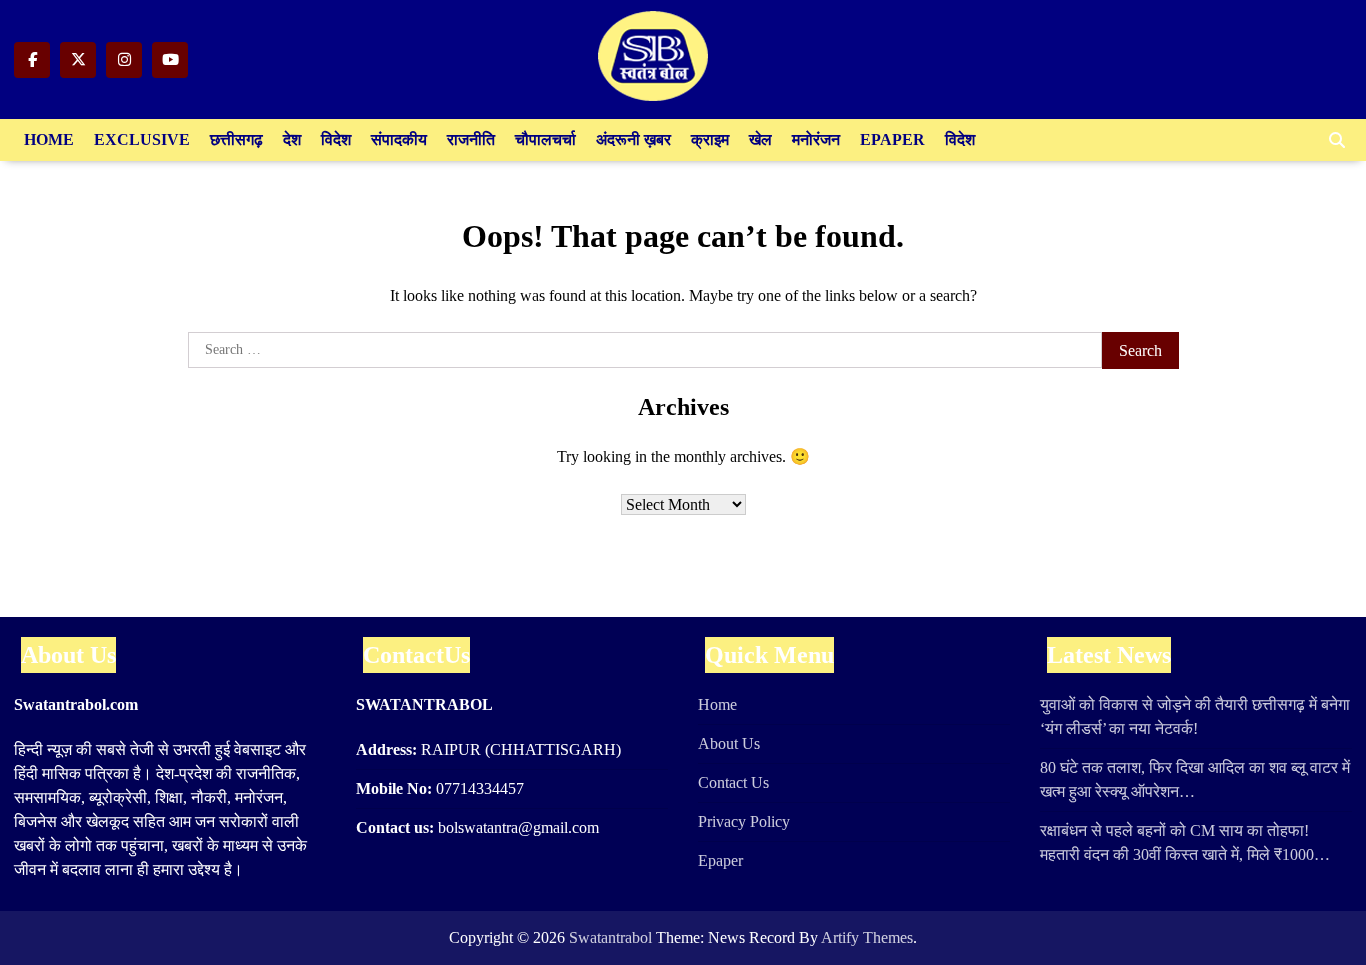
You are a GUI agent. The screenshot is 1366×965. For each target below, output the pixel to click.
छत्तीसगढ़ (236, 139)
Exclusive (142, 139)
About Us (729, 743)
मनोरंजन (816, 139)
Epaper (892, 139)
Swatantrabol (610, 937)
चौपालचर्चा (545, 139)
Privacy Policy (744, 821)
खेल (760, 139)
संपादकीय (399, 139)
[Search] (1337, 140)
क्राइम (710, 139)
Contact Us (733, 782)
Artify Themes (867, 937)
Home (49, 139)
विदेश (336, 139)
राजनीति (471, 139)
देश (292, 139)
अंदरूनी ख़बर (633, 139)
